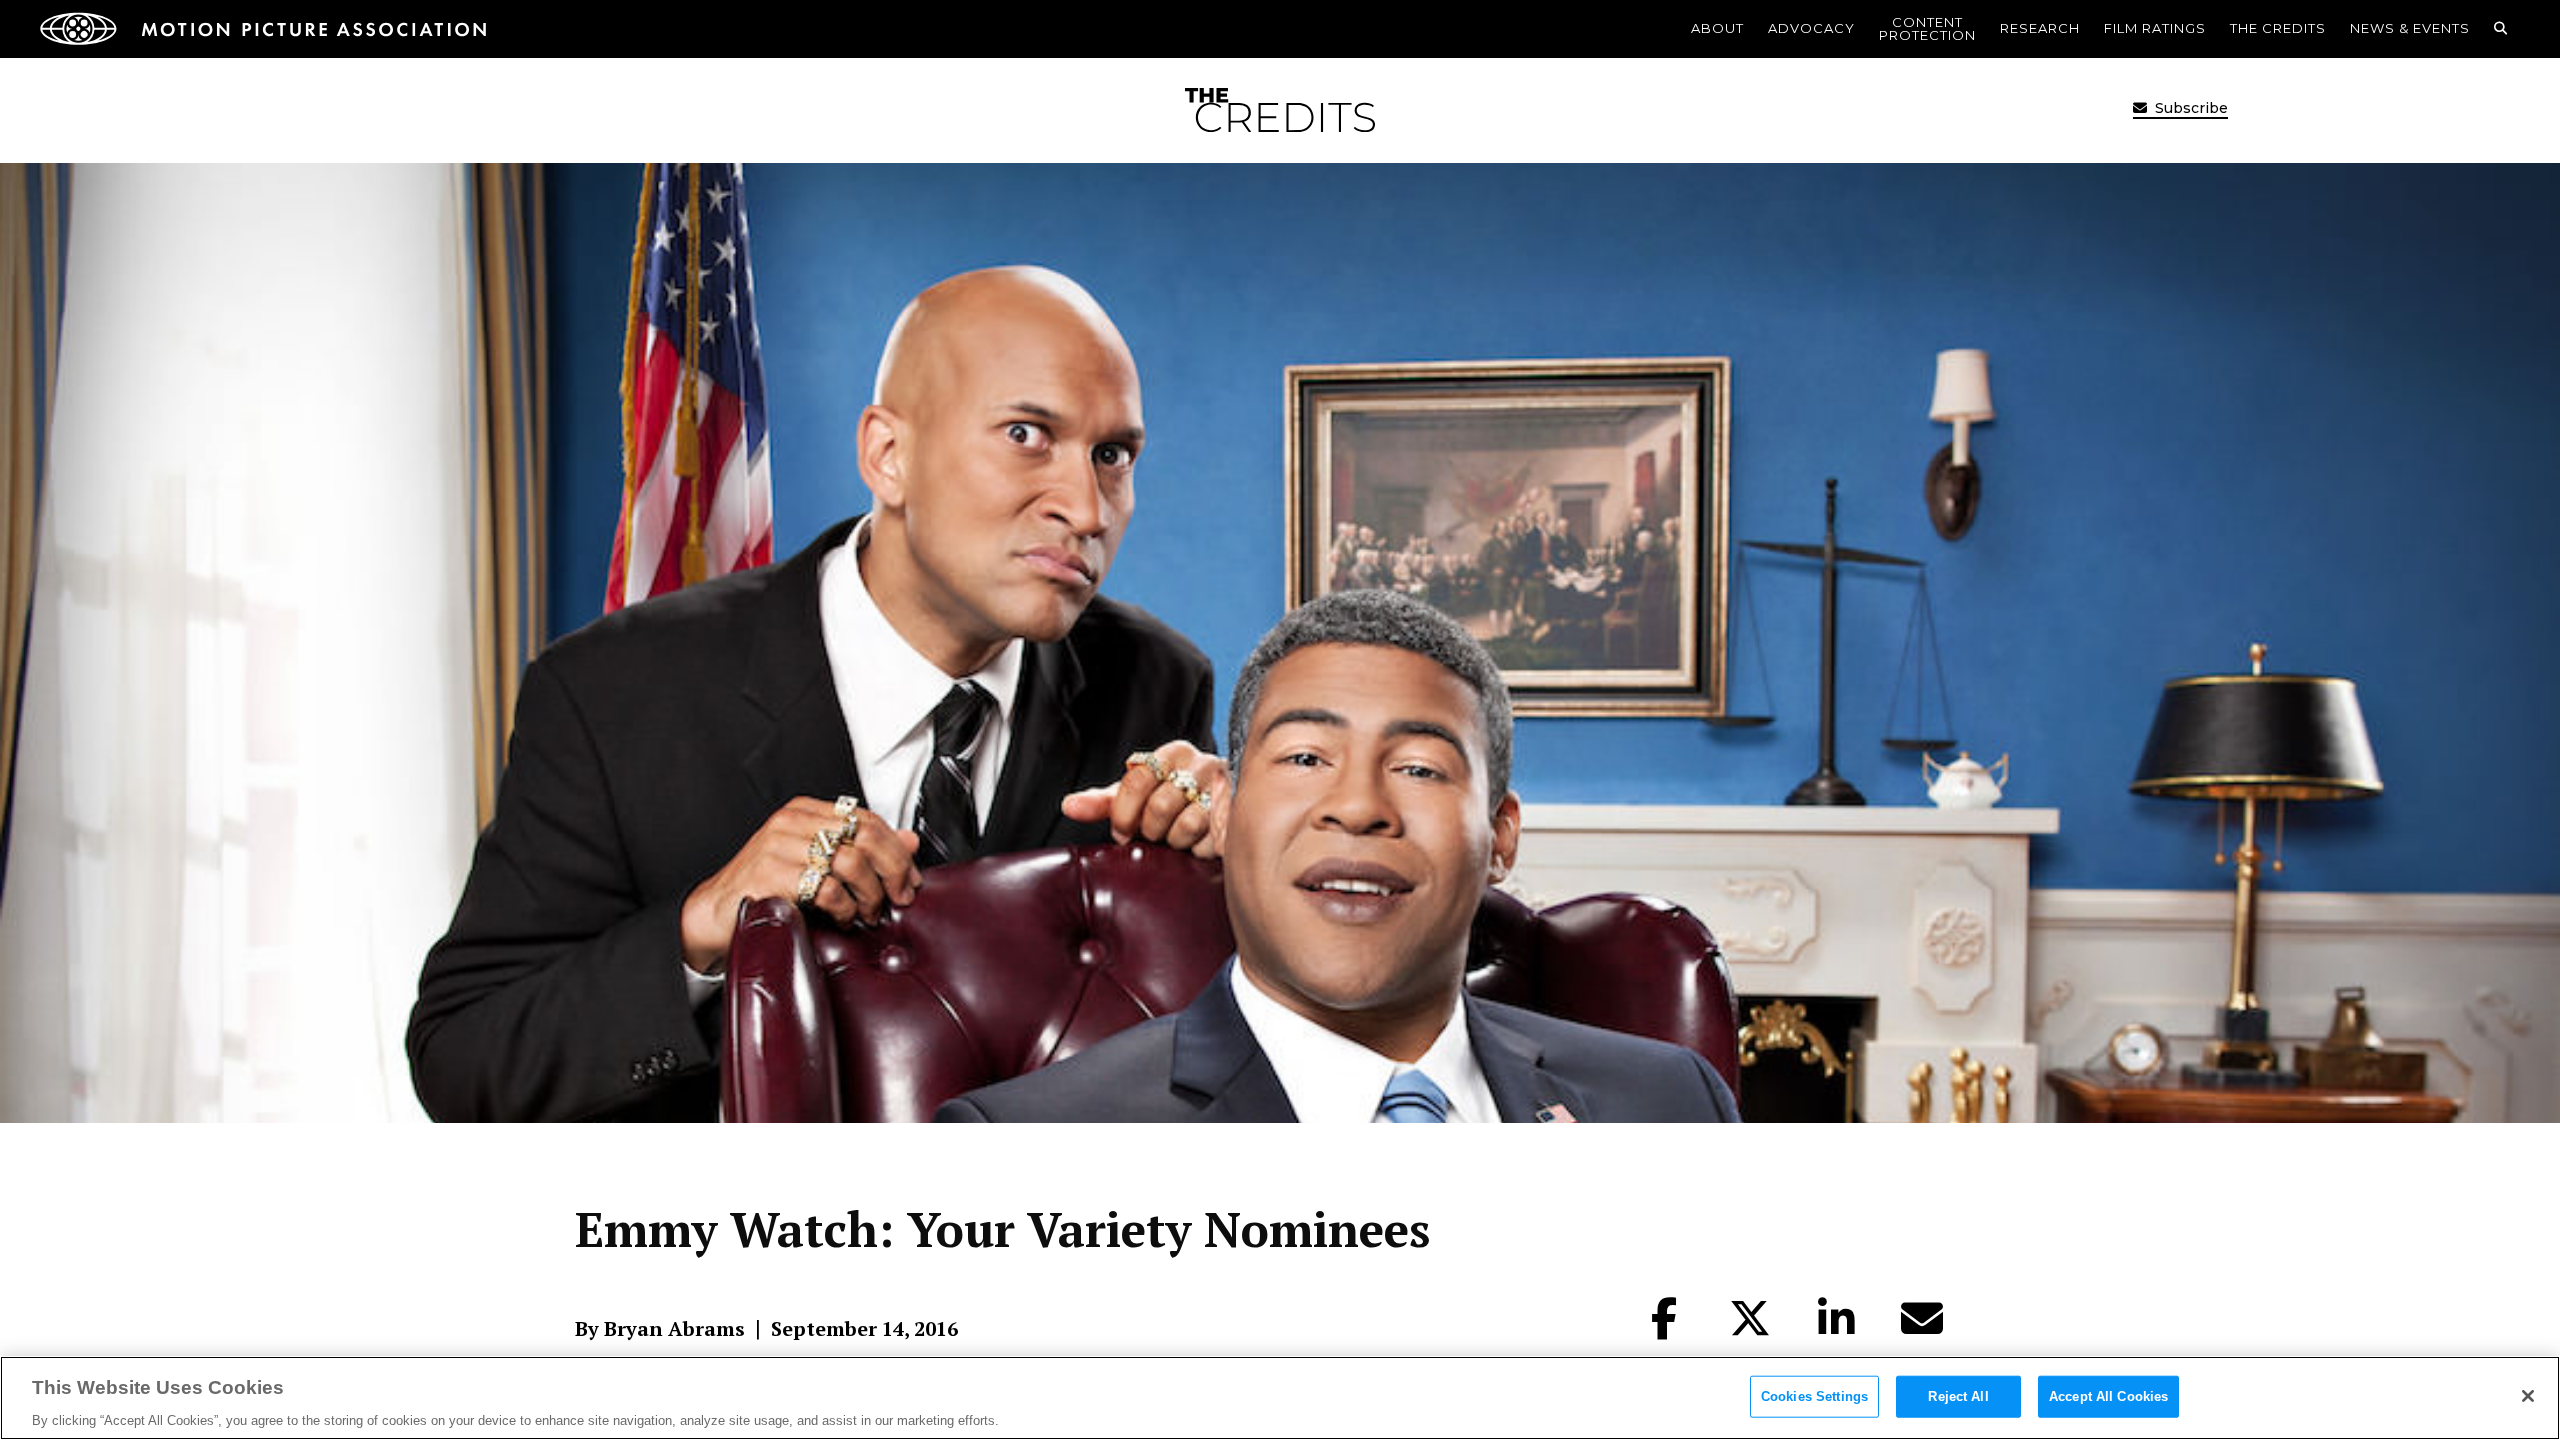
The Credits (2278, 28)
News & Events (2410, 28)
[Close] (2528, 1396)
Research (2040, 28)
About (1717, 28)
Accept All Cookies (2108, 1395)
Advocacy (1811, 28)
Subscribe (2189, 108)
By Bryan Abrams (660, 1329)
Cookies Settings (1814, 1395)
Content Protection (1927, 28)
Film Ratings (2155, 28)
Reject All (1958, 1395)
